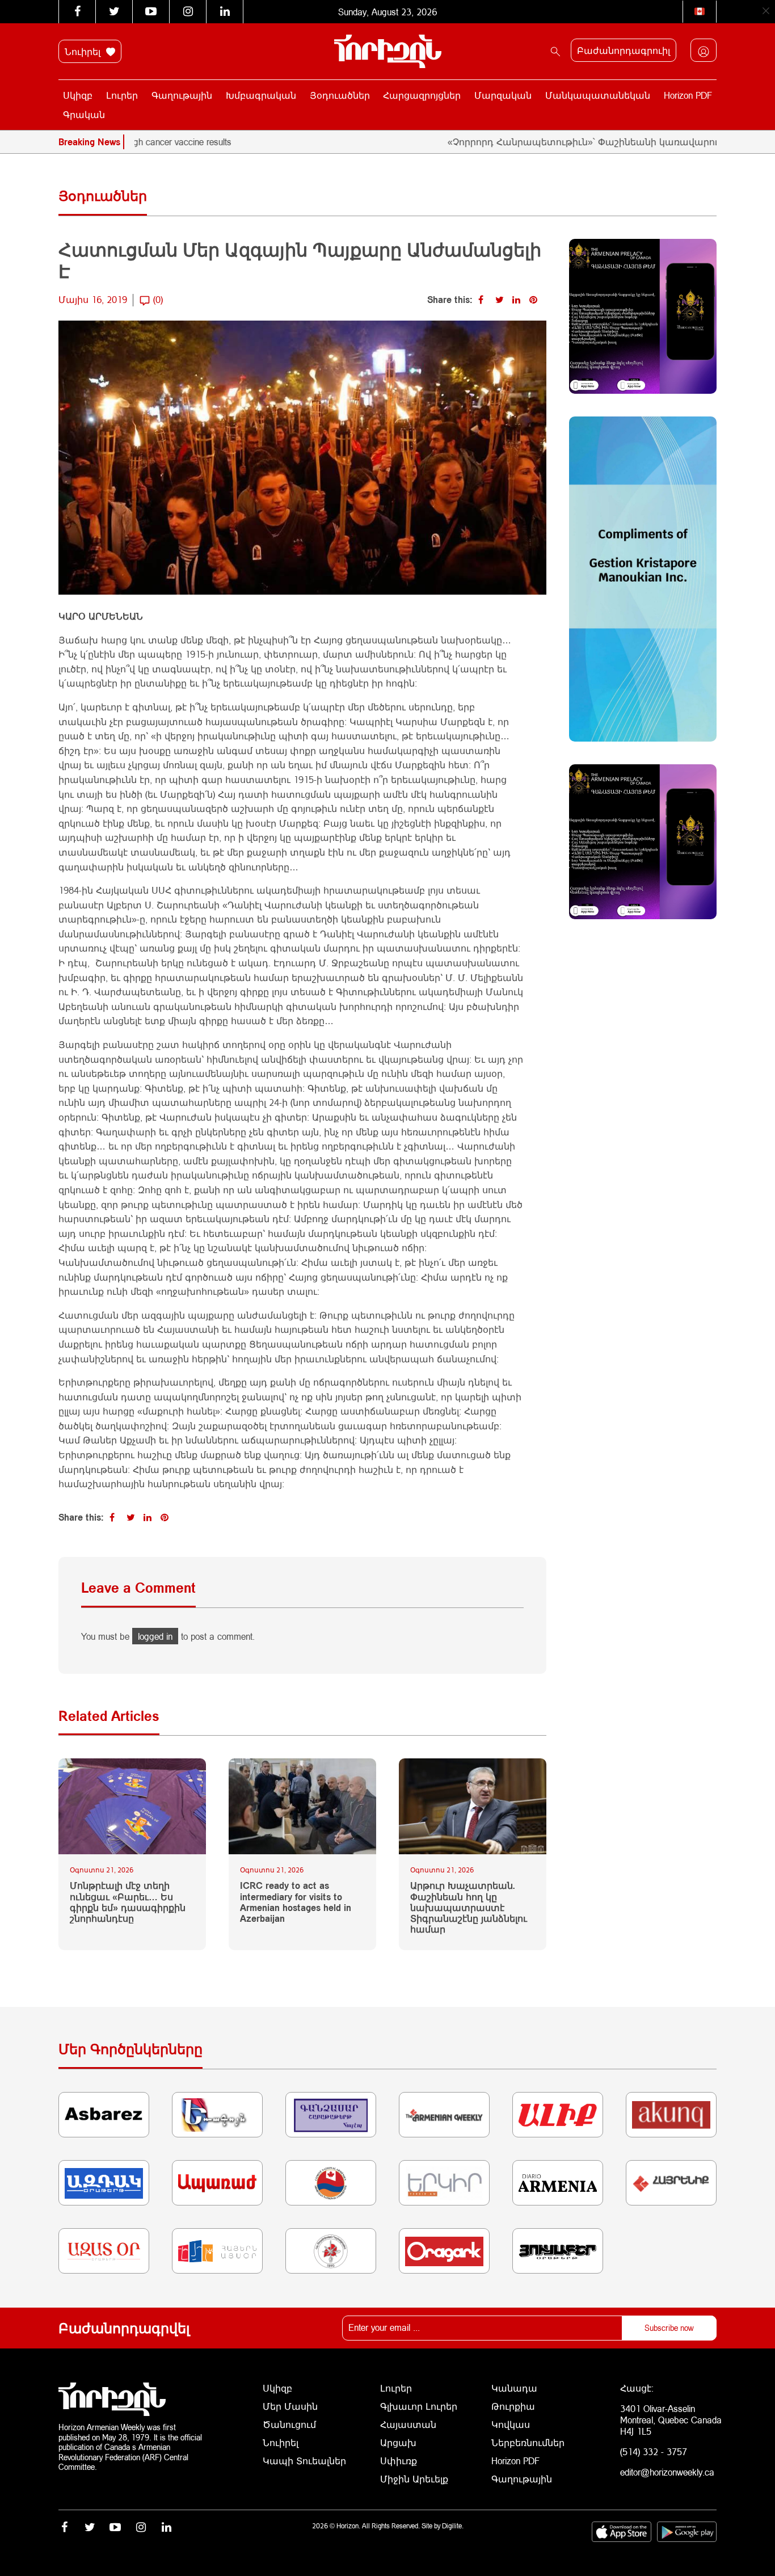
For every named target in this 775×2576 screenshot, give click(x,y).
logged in (155, 1636)
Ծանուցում (289, 2424)
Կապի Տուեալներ (304, 2461)
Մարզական (503, 95)
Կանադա (514, 2388)
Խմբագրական (261, 95)
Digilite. (453, 2526)
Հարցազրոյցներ (422, 95)
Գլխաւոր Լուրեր (419, 2406)
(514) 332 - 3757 (654, 2451)
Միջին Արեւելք (414, 2479)
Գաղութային (182, 95)
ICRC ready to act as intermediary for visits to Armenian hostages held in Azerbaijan (296, 1902)
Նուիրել (84, 51)
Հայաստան (408, 2424)
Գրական (84, 114)
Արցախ (398, 2442)
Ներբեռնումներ (528, 2442)
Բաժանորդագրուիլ (624, 50)
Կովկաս (511, 2424)
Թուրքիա (513, 2406)
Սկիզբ (78, 95)
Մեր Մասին (290, 2406)
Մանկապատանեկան (598, 95)
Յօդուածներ (340, 95)
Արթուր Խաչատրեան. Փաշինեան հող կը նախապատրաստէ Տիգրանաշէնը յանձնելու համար (469, 1907)
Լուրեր (122, 95)
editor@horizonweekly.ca (667, 2472)
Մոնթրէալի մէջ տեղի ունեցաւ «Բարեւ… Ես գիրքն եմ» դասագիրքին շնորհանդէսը (128, 1902)
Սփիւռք (399, 2461)
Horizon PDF (688, 95)
